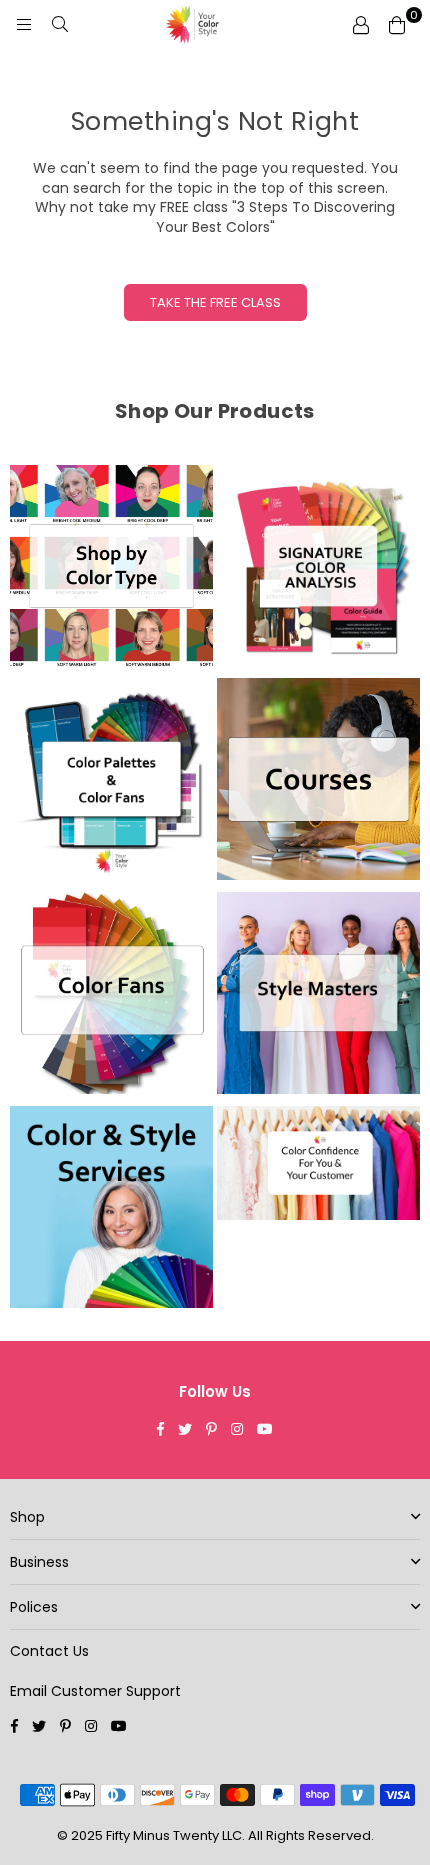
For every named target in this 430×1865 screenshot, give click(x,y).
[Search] (60, 25)
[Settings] (361, 25)
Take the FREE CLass (215, 302)
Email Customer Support (95, 1691)
